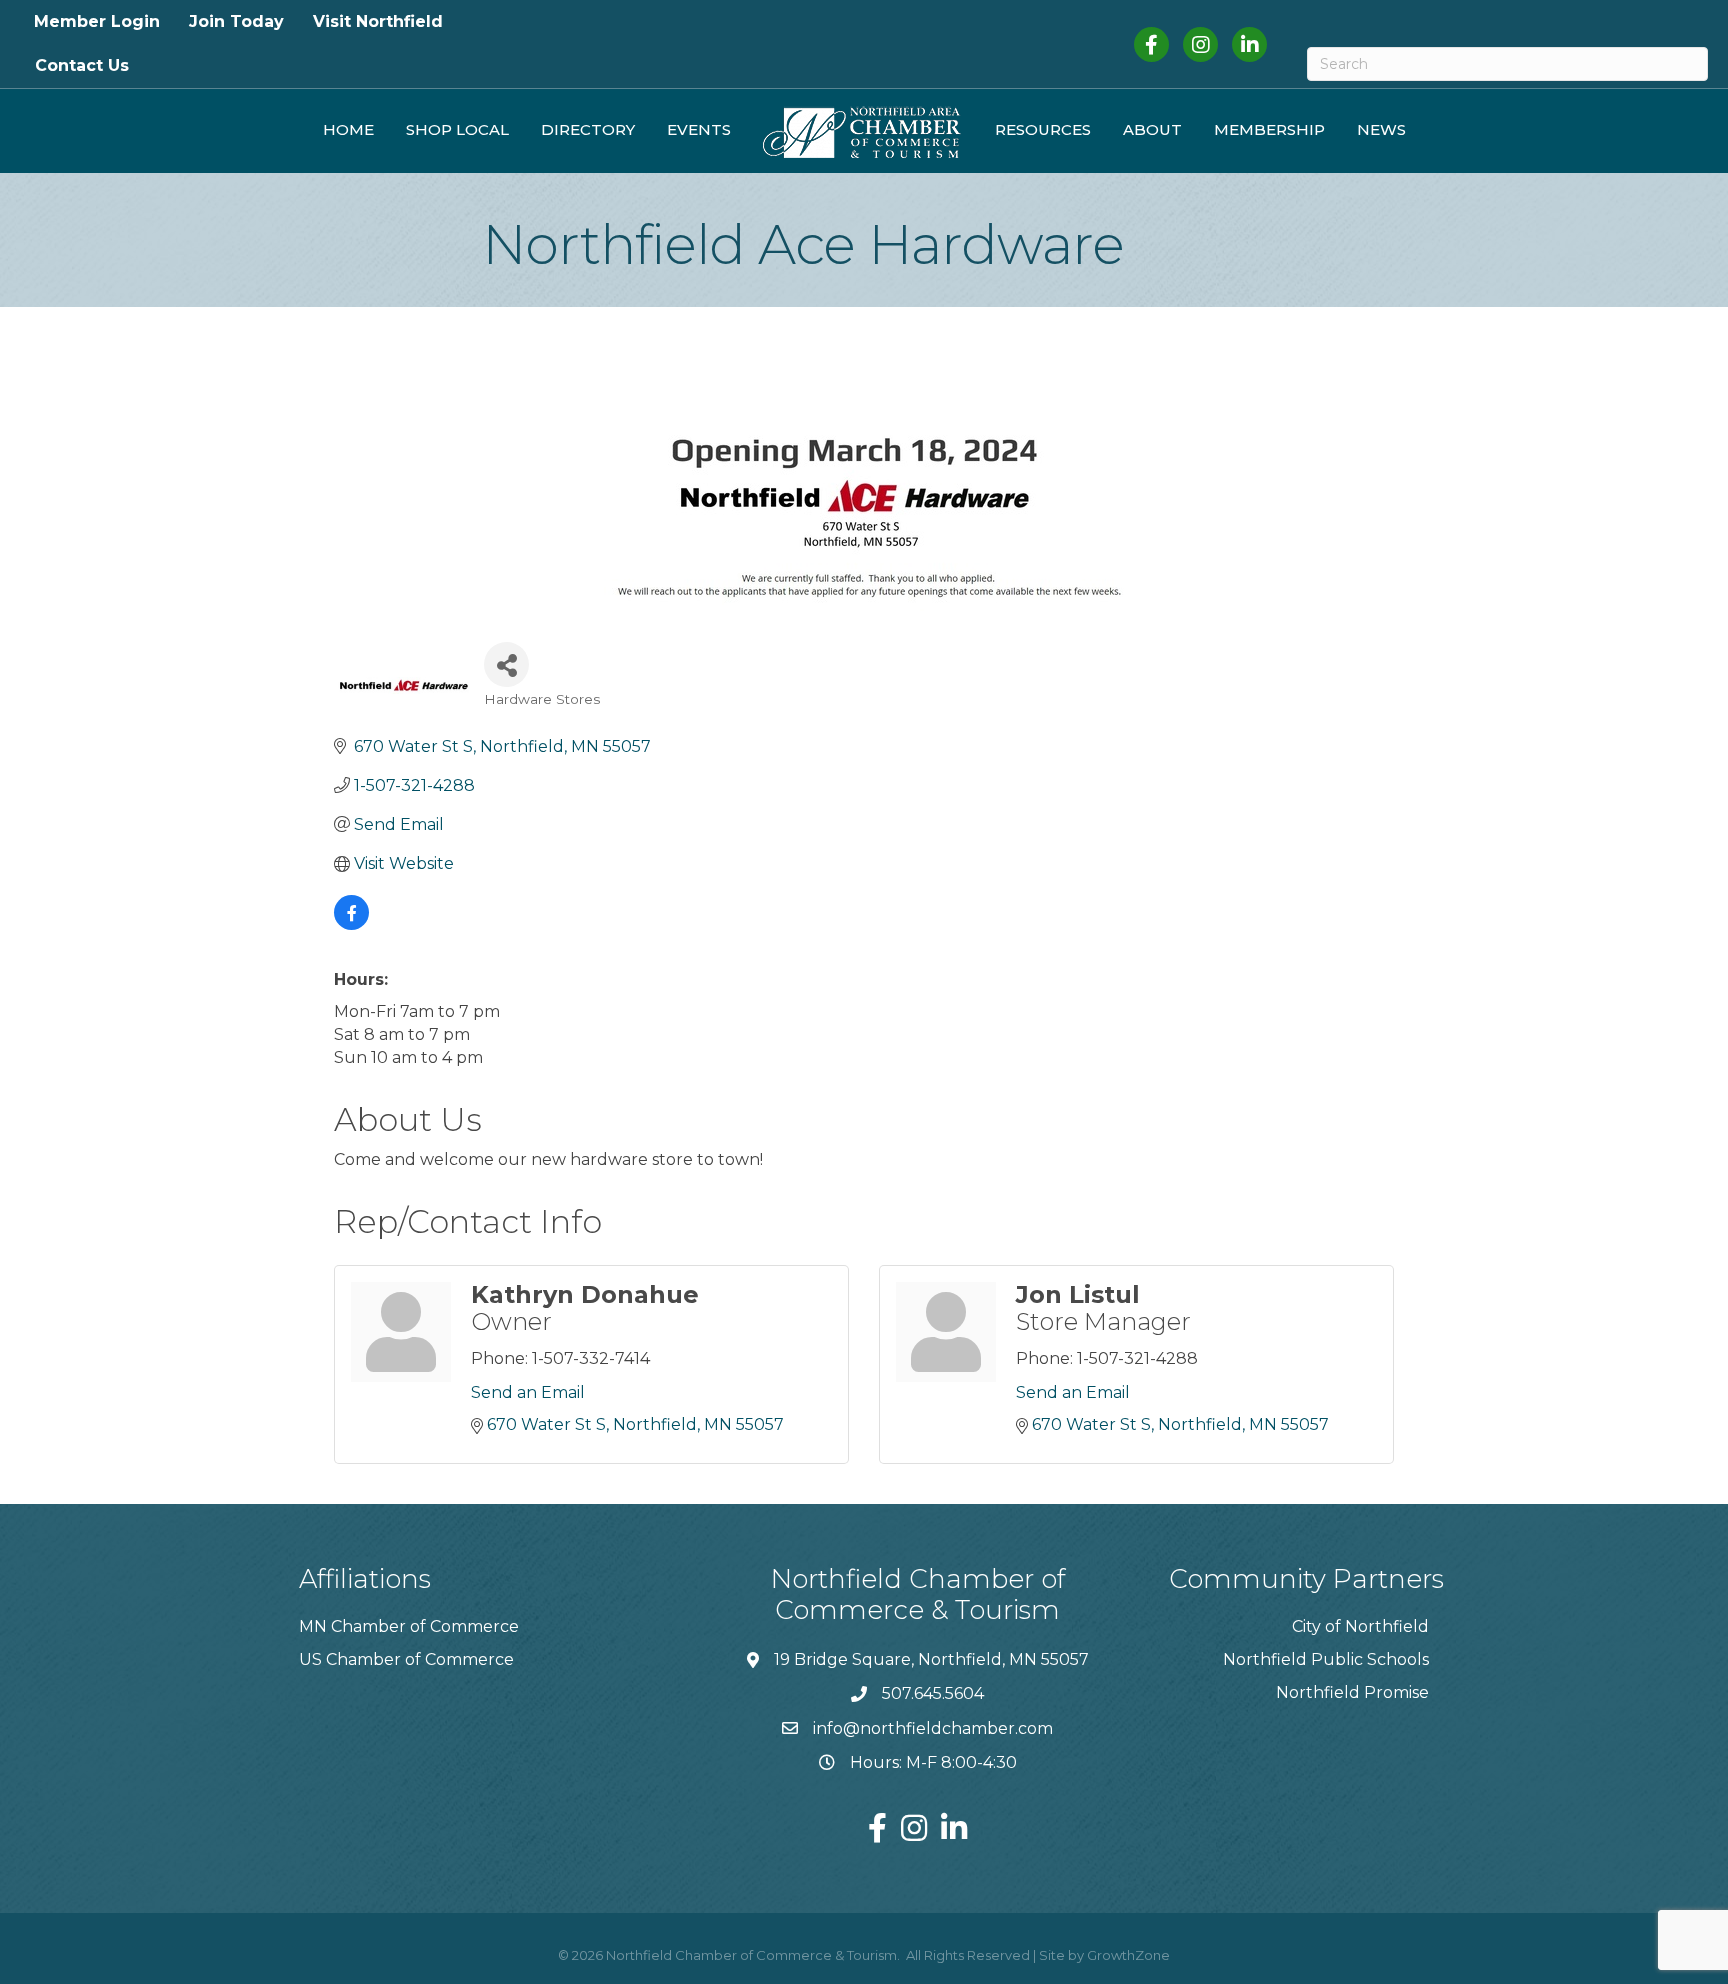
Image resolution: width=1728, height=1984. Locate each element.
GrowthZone (1128, 1955)
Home (348, 129)
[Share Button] (506, 664)
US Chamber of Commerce (406, 1659)
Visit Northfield (378, 21)
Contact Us (82, 65)
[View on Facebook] (351, 924)
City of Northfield (1360, 1626)
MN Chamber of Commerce (409, 1626)
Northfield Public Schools (1326, 1659)
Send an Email (528, 1392)
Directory (588, 129)
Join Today (236, 21)
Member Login (97, 21)
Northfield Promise (1352, 1692)
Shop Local (457, 129)
